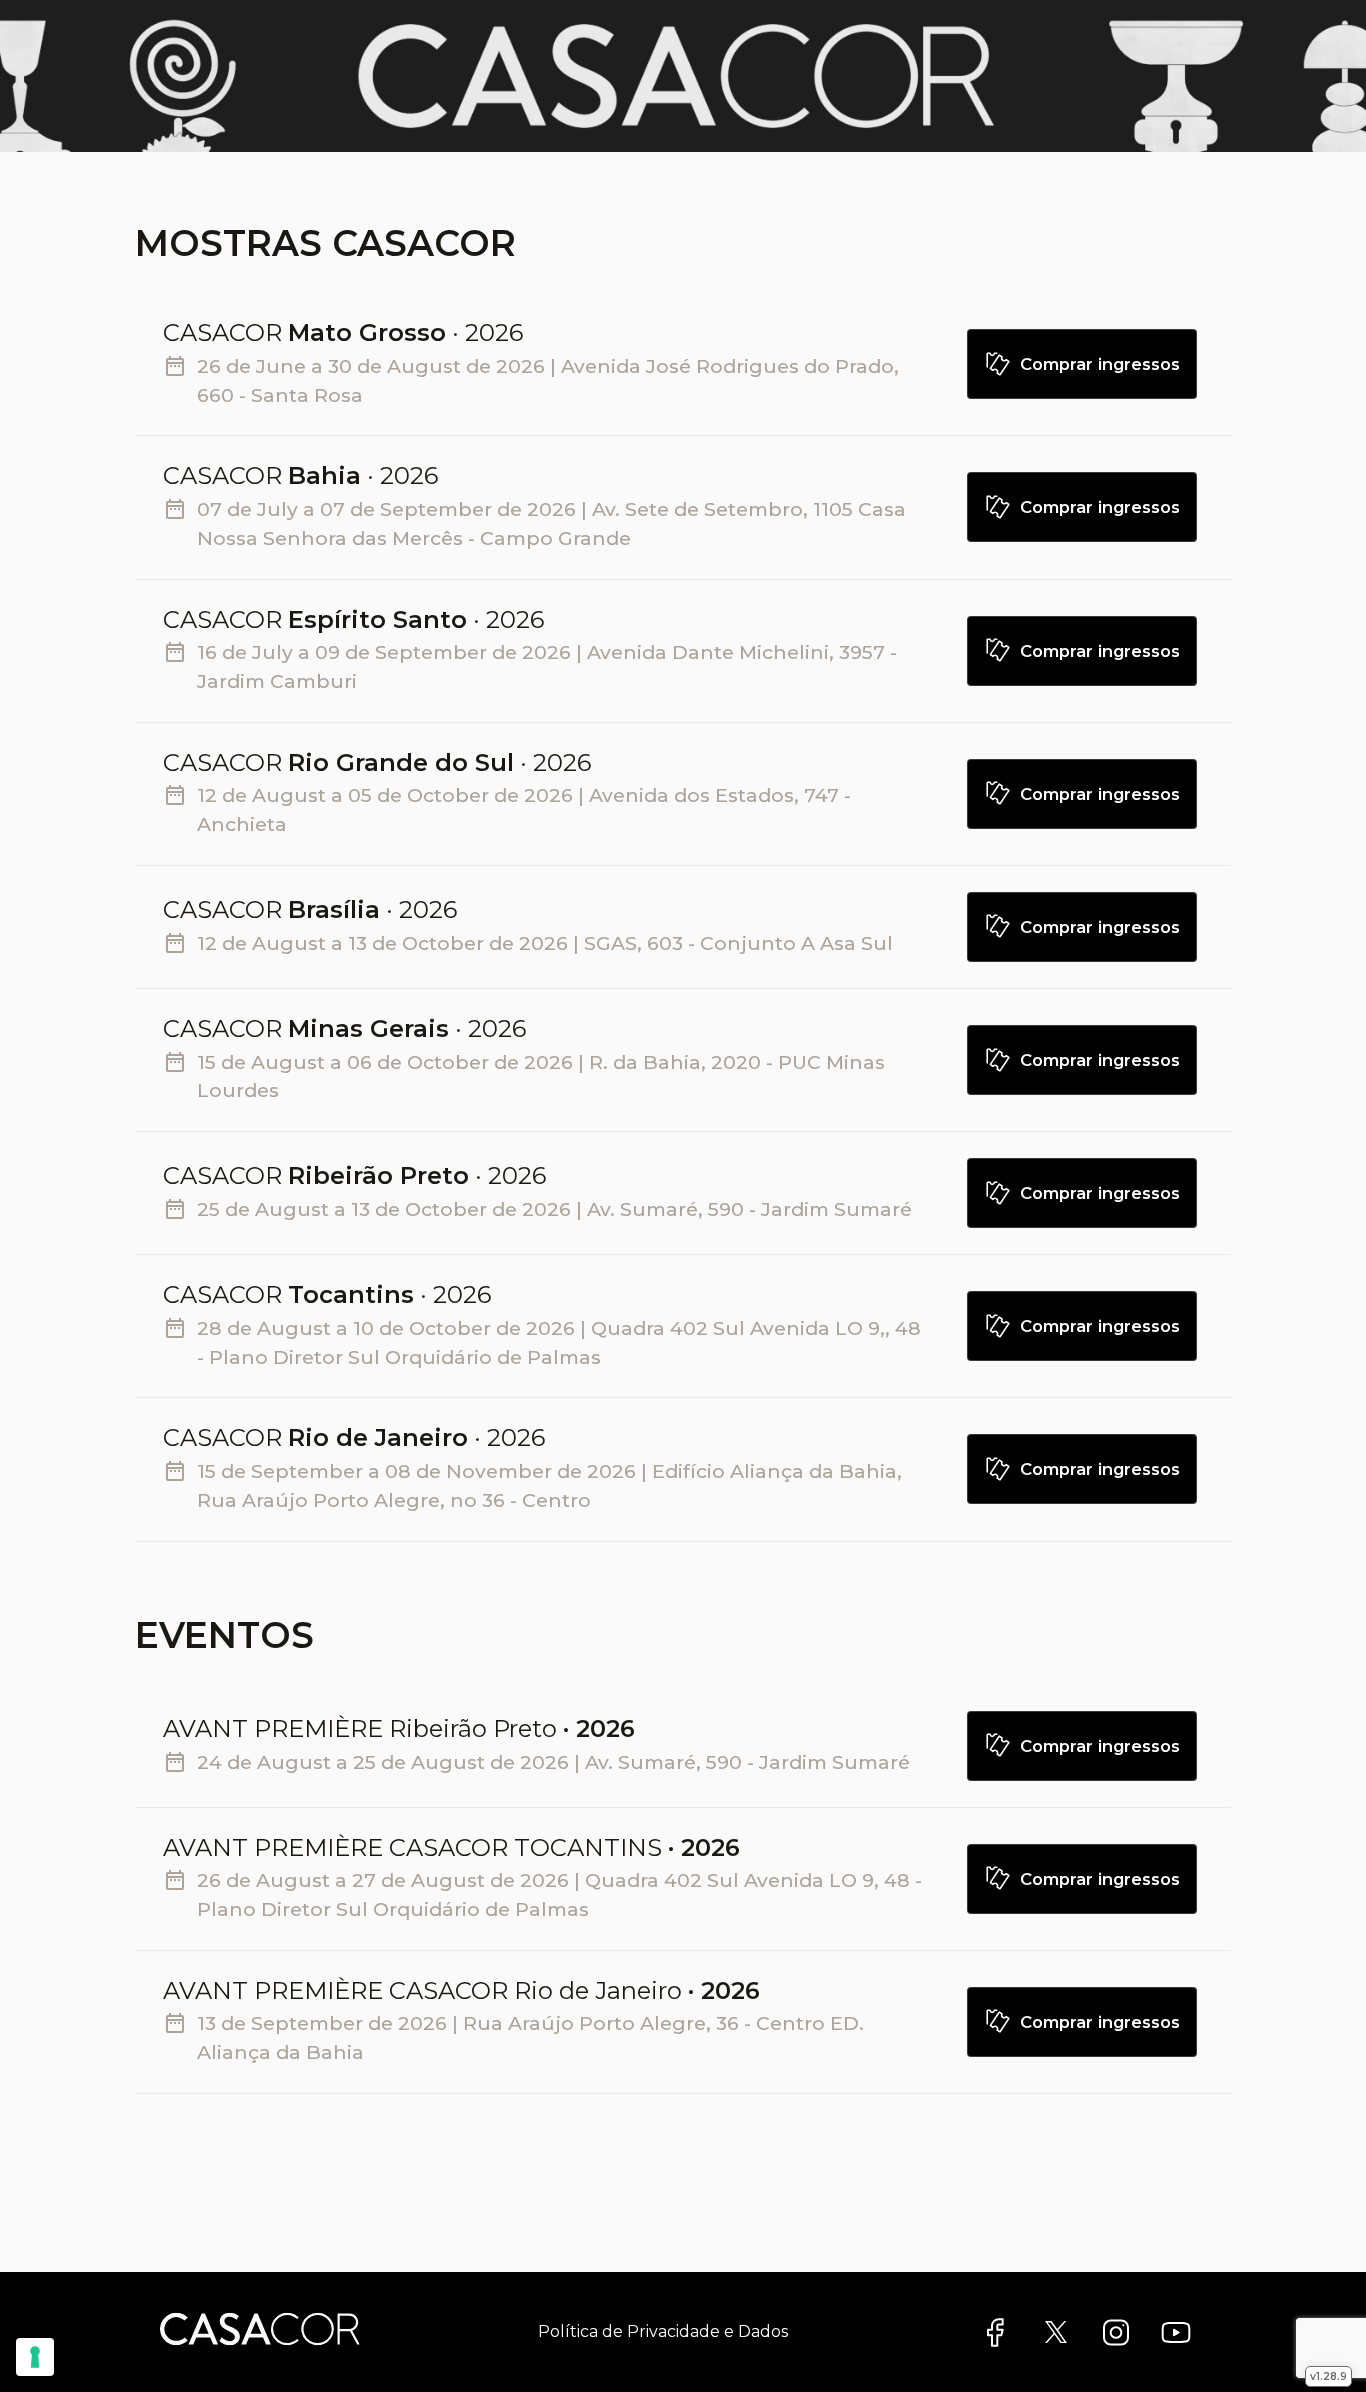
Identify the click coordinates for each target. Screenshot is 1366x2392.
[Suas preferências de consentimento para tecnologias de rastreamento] (35, 2357)
